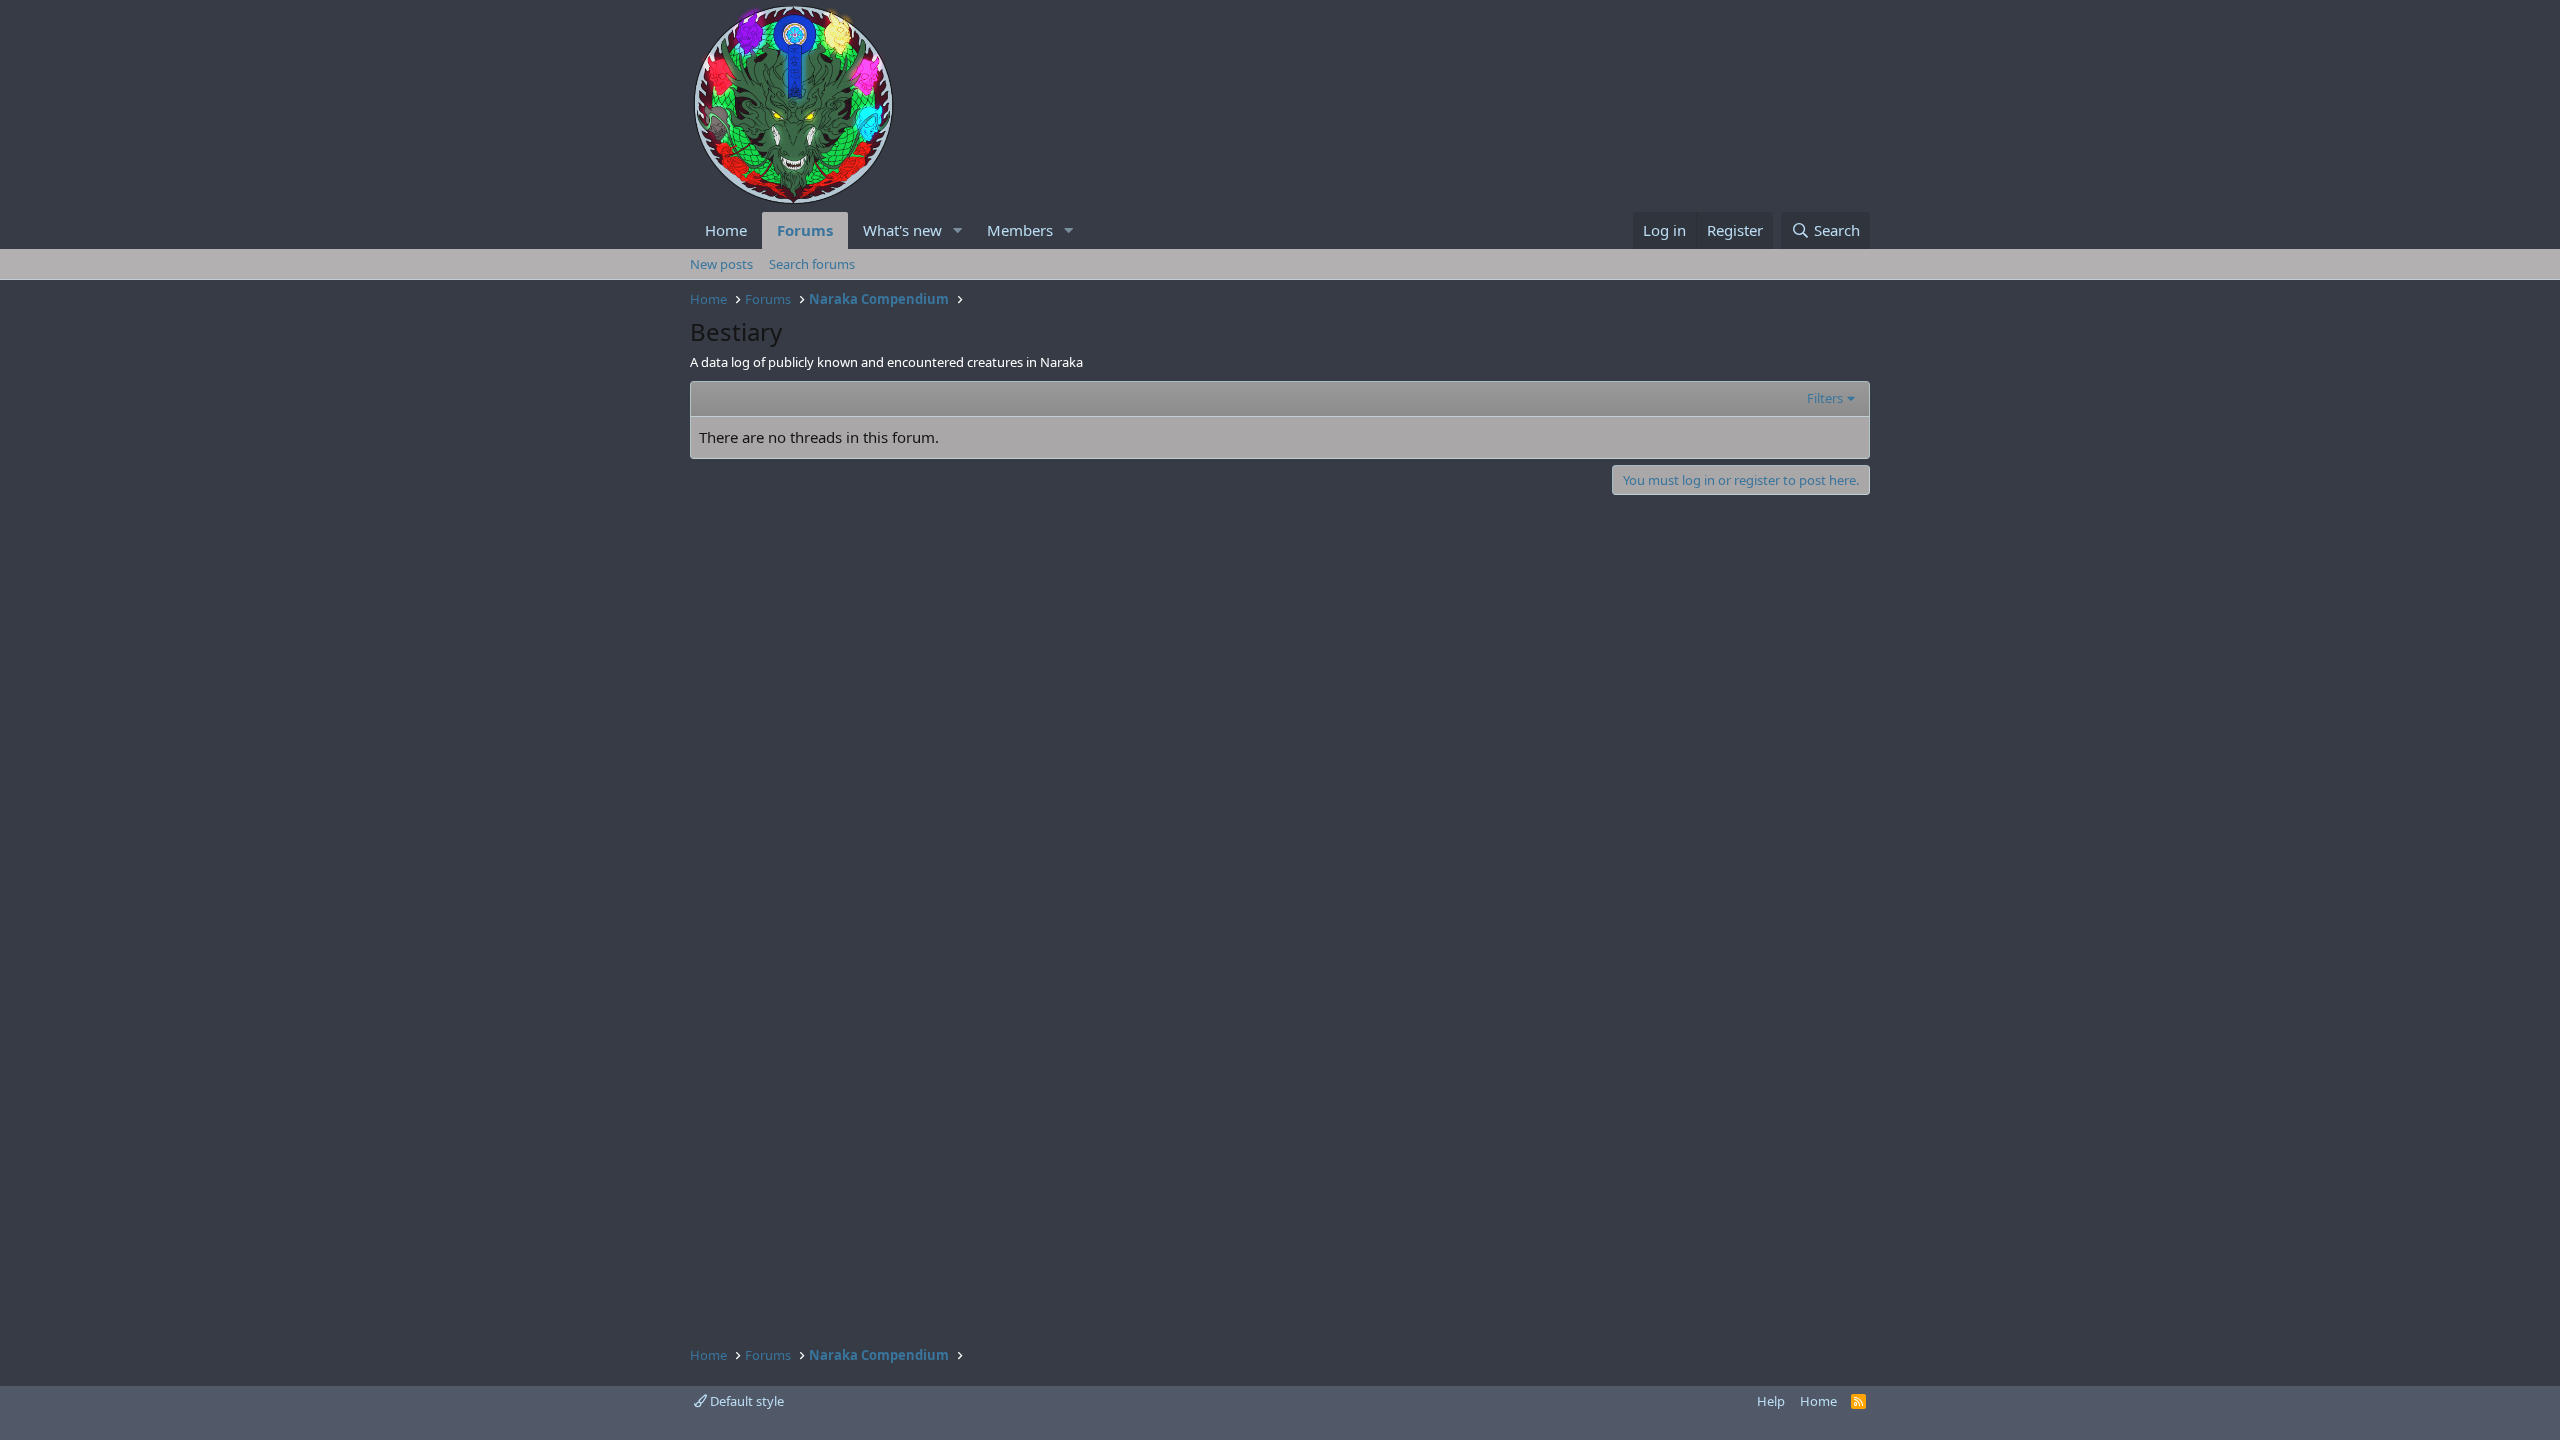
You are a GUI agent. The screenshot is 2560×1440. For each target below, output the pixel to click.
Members (1020, 230)
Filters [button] (1825, 398)
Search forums (812, 264)
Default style (745, 1401)
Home (726, 230)
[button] (958, 230)
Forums (805, 230)
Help (1771, 1401)
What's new (902, 230)
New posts (721, 264)
